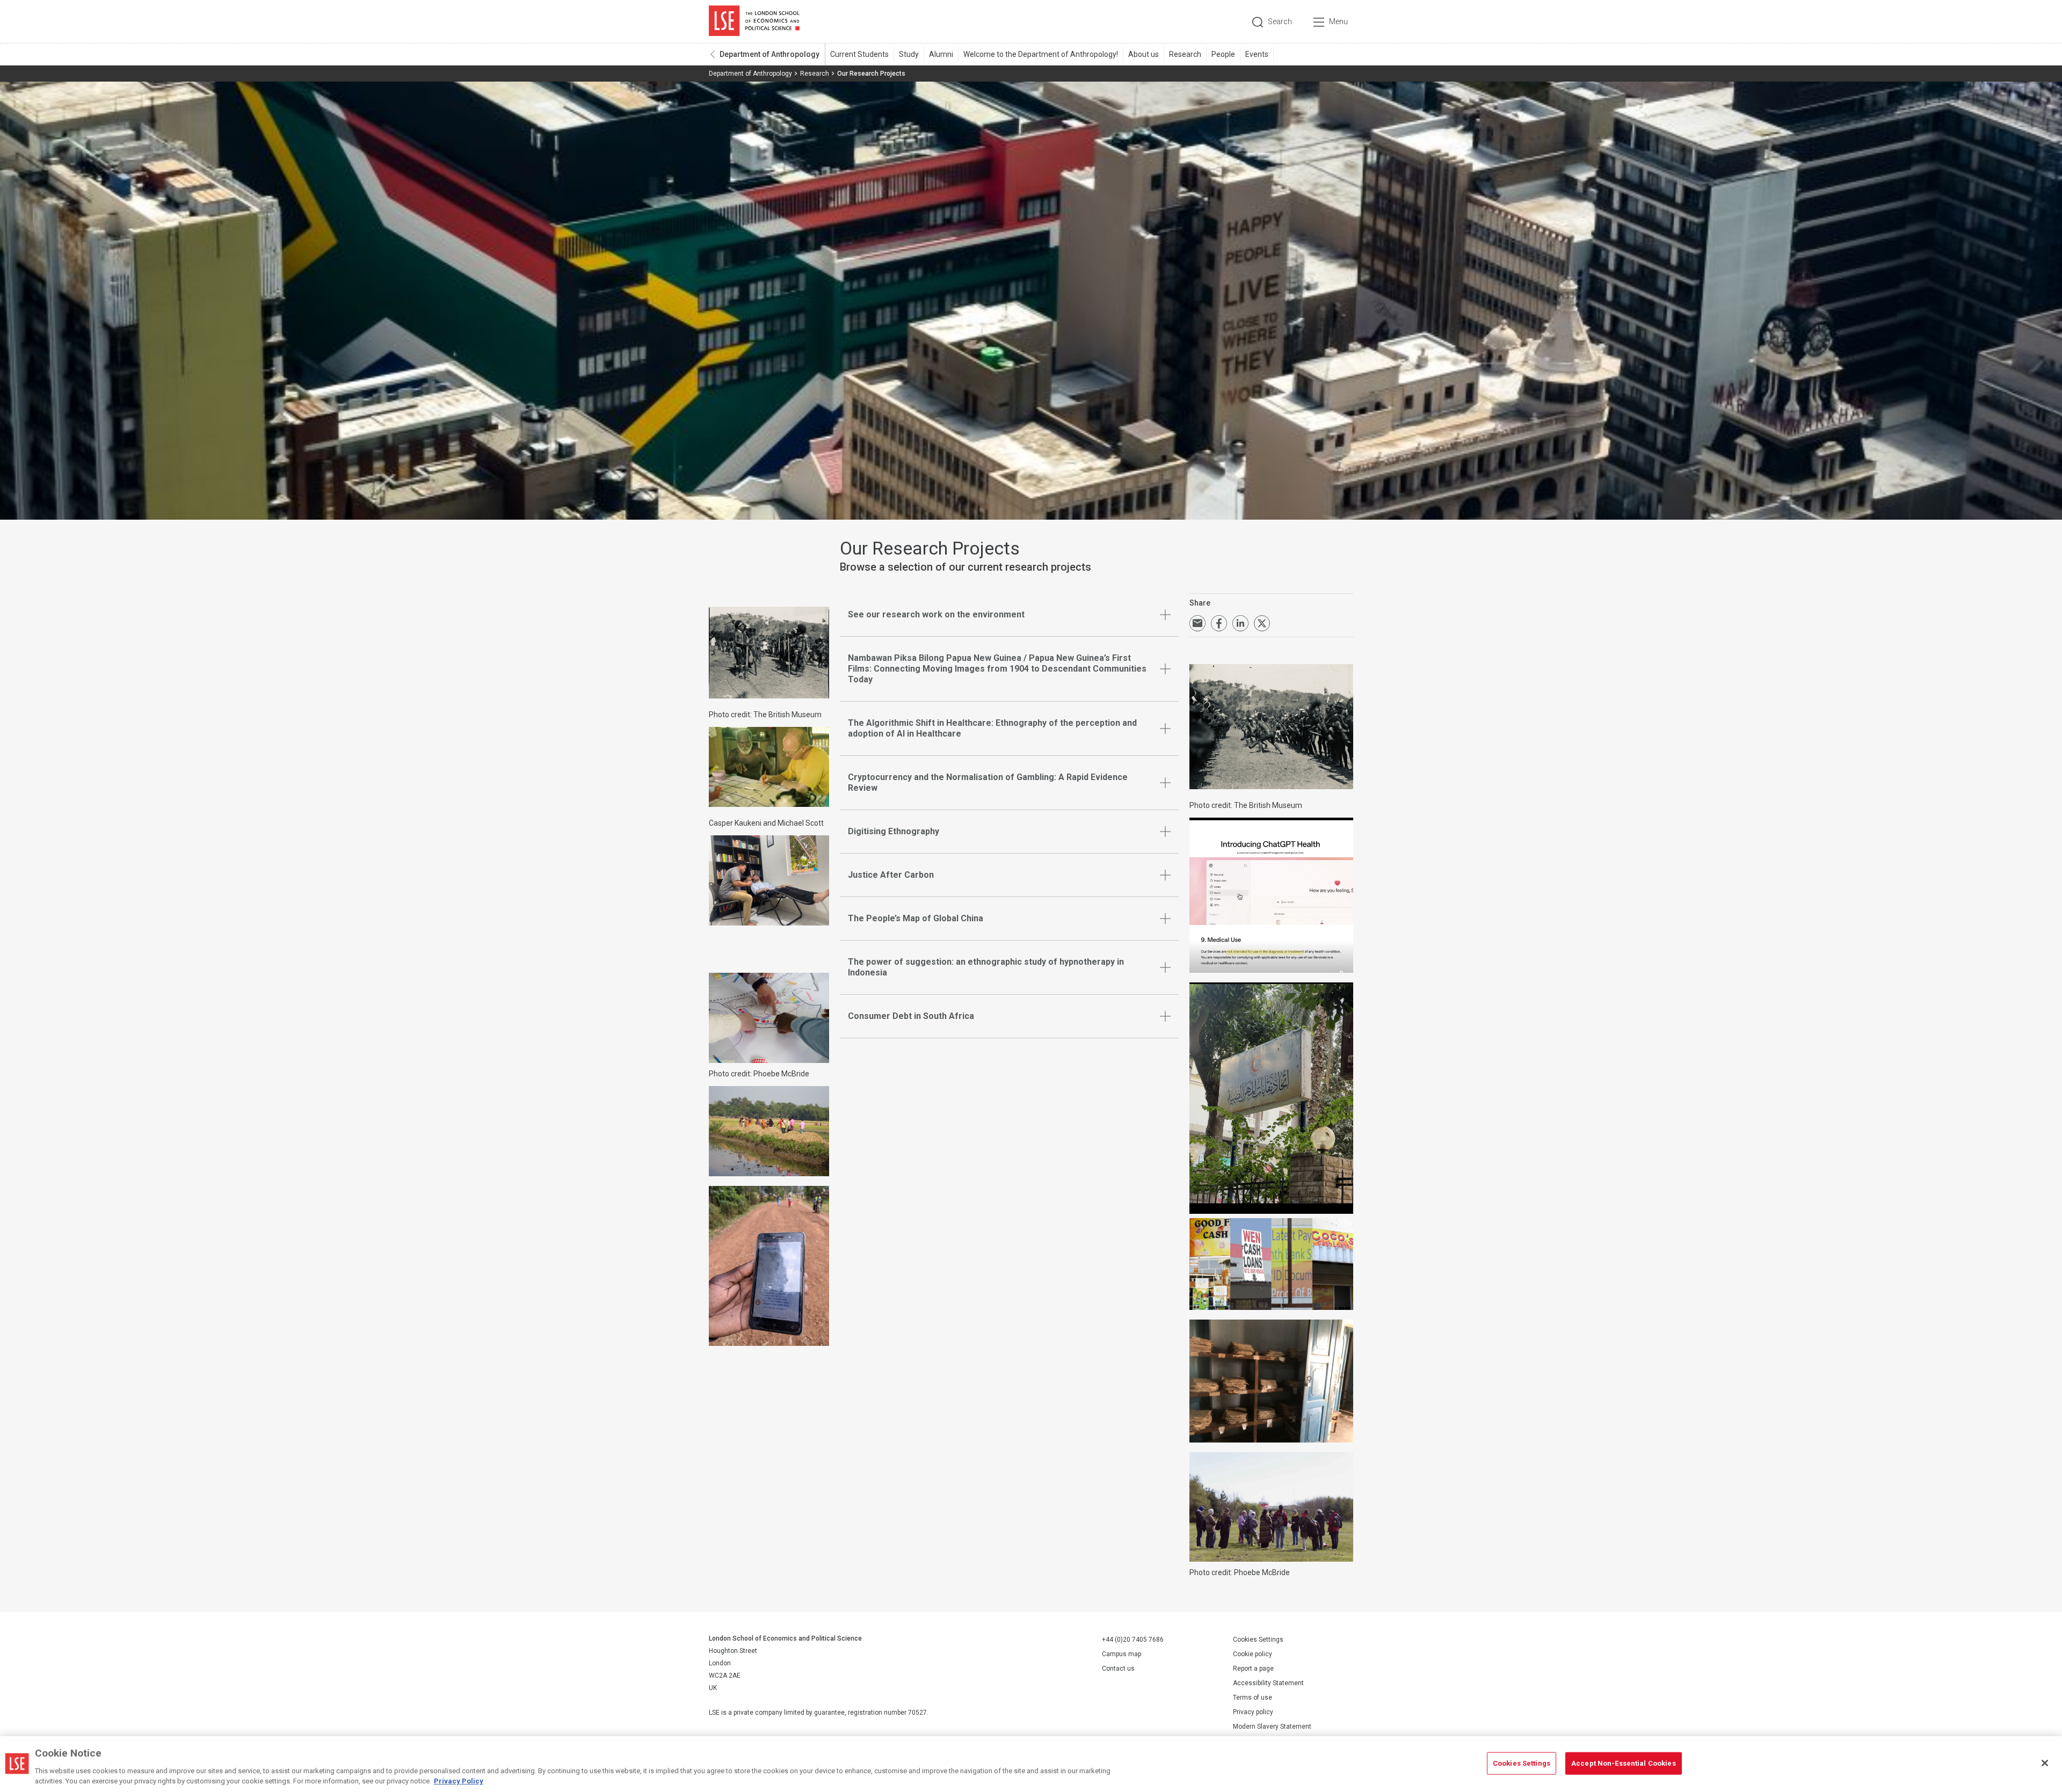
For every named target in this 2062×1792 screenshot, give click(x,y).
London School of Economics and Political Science (754, 21)
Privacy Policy (459, 1781)
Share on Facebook (1219, 623)
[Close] (2045, 1763)
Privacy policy (1253, 1712)
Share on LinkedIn (1240, 623)
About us (1143, 54)
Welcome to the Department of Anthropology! (1041, 54)
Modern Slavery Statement (1272, 1727)
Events (1257, 54)
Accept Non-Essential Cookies (1624, 1763)
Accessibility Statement (1268, 1683)
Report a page (1253, 1669)
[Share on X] (1262, 623)
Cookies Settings (1258, 1640)
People (1223, 54)
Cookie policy (1253, 1654)
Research (1185, 54)
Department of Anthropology (769, 54)
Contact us (1118, 1669)
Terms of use (1253, 1698)
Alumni (941, 54)
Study (909, 54)
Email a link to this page (1197, 623)
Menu (1338, 21)
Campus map (1121, 1654)
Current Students (859, 54)
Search (1280, 21)
